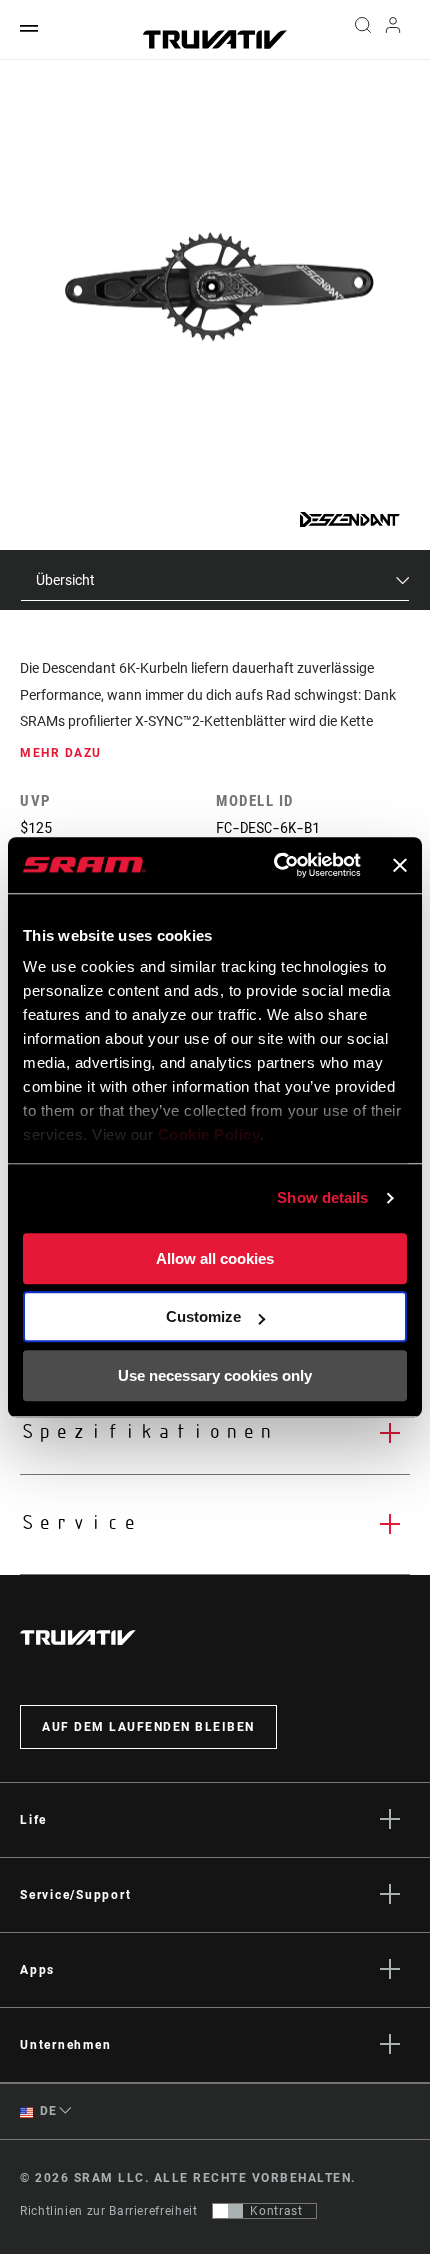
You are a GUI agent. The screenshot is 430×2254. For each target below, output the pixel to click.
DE (47, 2111)
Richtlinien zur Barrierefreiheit (108, 2211)
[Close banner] (400, 865)
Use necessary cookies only (215, 1375)
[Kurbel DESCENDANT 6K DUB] (215, 291)
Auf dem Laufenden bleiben (148, 1727)
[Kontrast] (228, 2211)
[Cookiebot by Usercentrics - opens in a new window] (275, 865)
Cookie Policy (209, 1134)
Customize (203, 1316)
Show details (322, 1197)
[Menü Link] (29, 29)
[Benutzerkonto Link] (393, 30)
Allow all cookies (215, 1258)
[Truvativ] (215, 39)
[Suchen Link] (362, 30)
